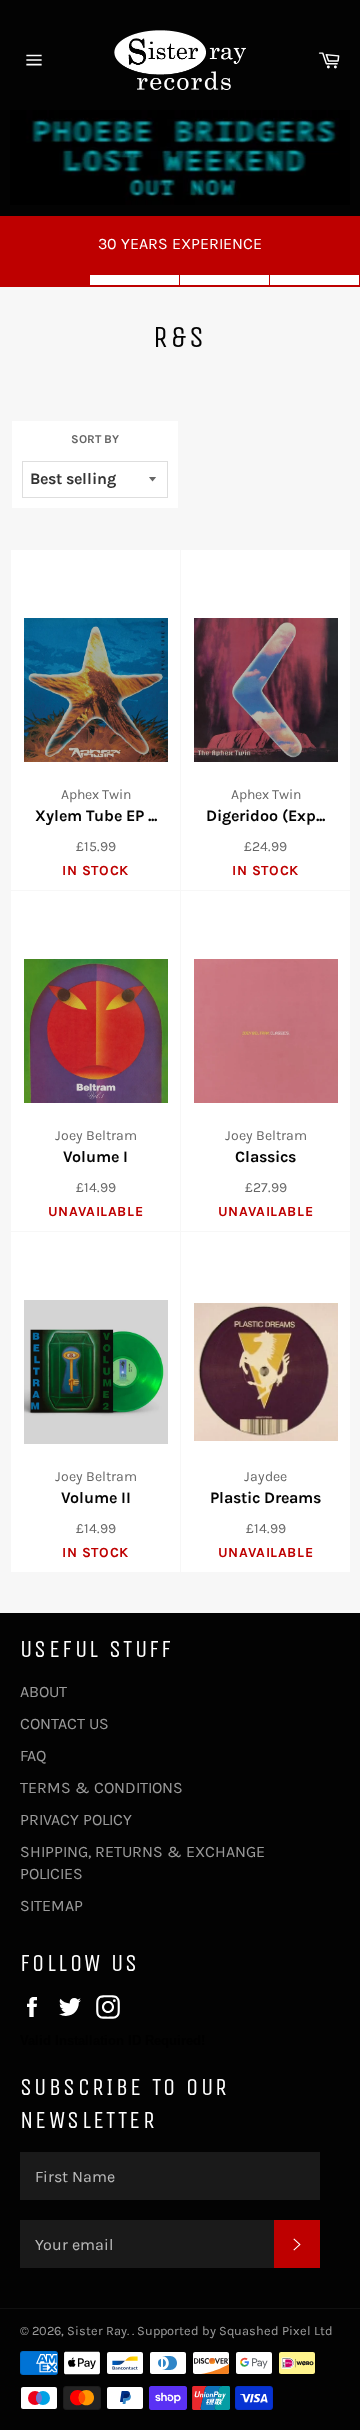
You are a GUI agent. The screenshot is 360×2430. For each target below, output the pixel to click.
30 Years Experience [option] (180, 243)
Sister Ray (97, 2330)
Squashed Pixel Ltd (276, 2330)
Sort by (95, 439)
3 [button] (225, 280)
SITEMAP (51, 1905)
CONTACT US (64, 1723)
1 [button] (45, 280)
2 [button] (135, 280)
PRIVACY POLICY (76, 1819)
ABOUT (43, 1691)
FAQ (33, 1755)
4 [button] (315, 280)
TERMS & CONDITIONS (101, 1787)
